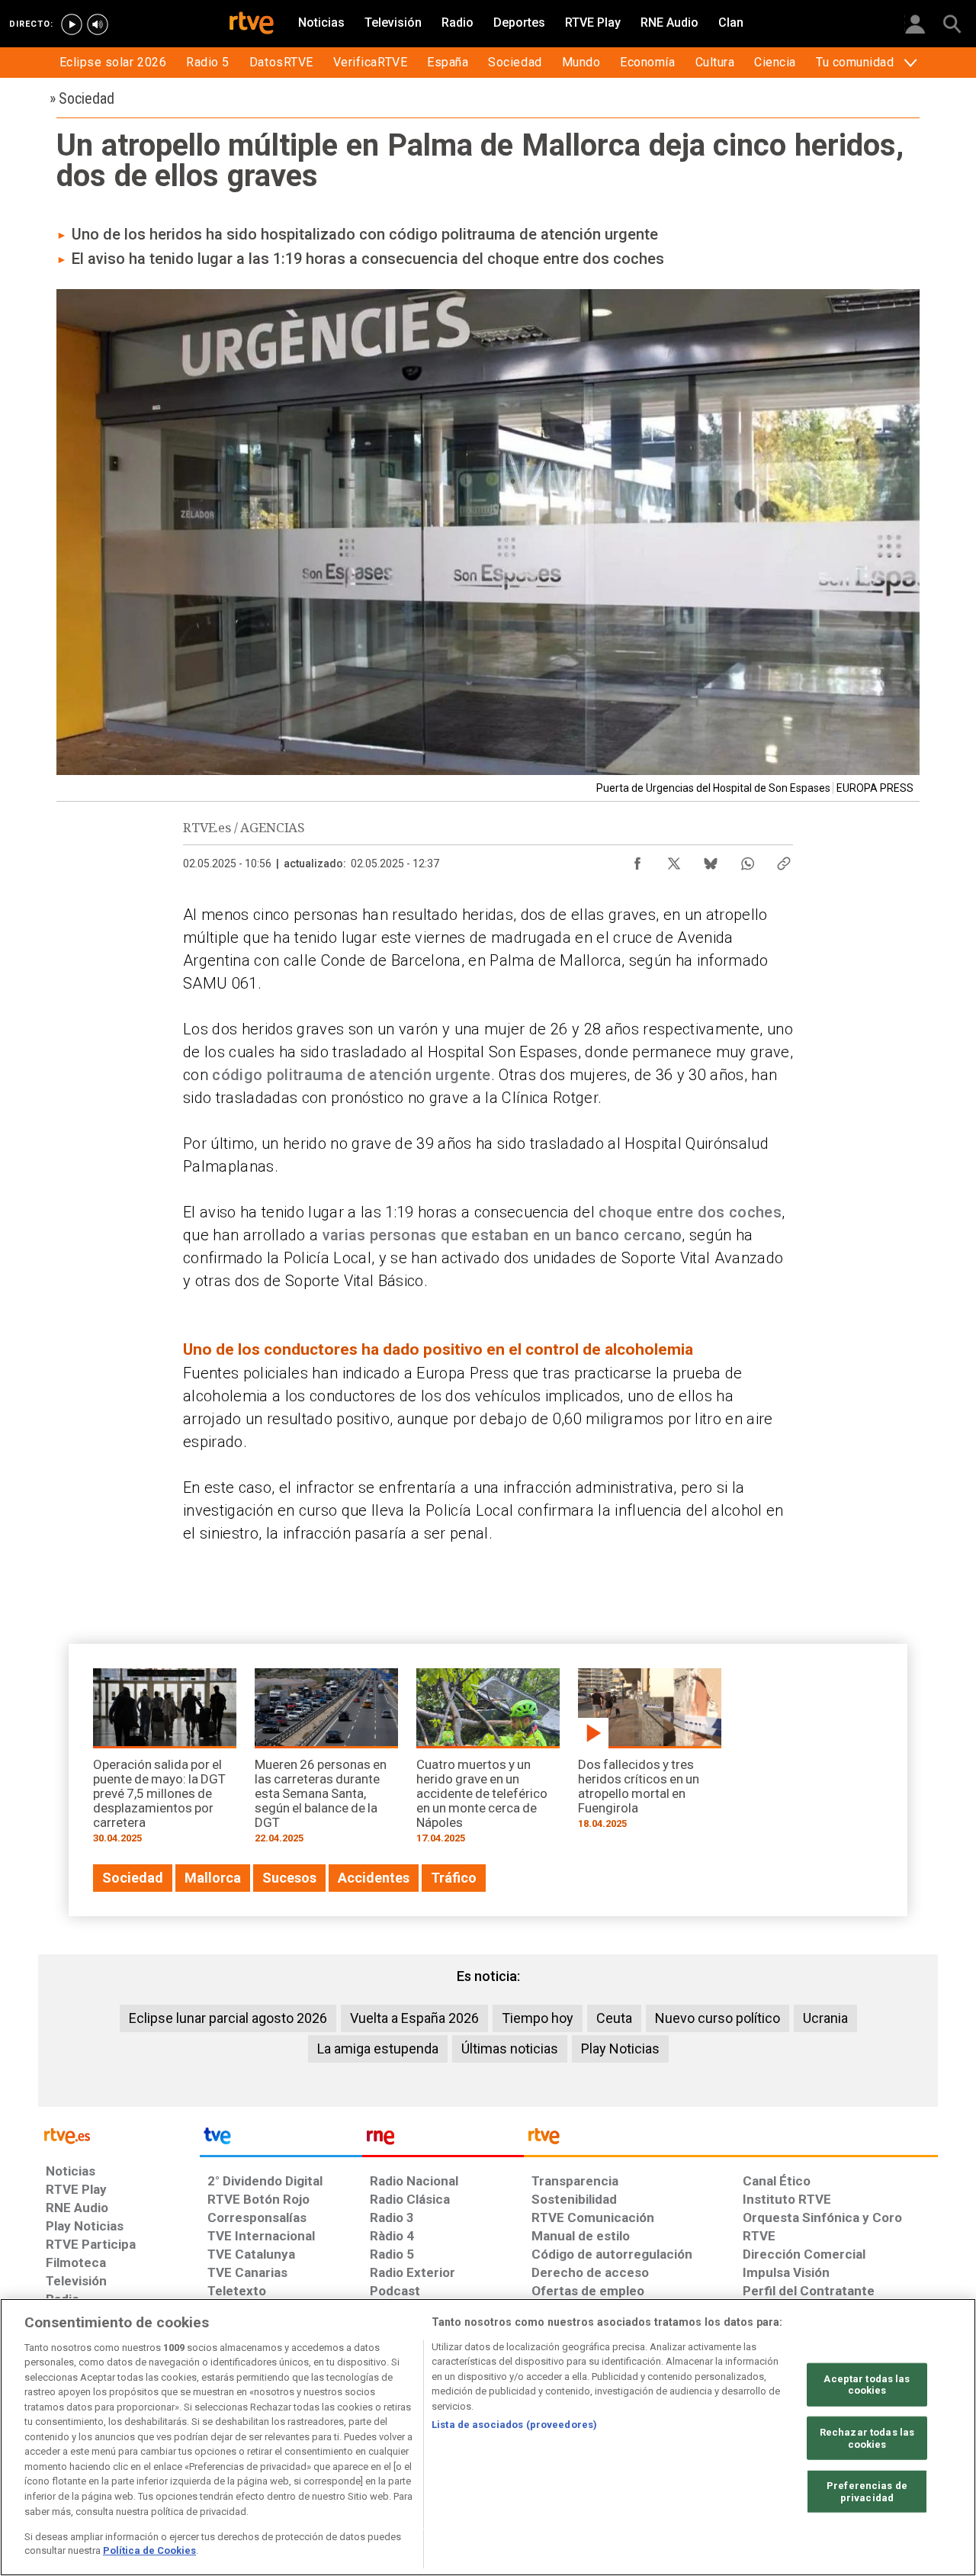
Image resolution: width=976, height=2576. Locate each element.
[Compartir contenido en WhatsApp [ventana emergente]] (747, 860)
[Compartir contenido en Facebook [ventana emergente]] (637, 860)
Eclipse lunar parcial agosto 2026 (228, 2018)
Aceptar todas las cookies (867, 2385)
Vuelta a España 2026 (414, 2018)
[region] (488, 2437)
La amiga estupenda (378, 2049)
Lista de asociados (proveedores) (514, 2425)
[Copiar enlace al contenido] (784, 860)
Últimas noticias (510, 2049)
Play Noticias (620, 2049)
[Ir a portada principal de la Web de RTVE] (119, 2135)
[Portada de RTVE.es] (252, 24)
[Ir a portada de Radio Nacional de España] (443, 2140)
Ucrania (825, 2018)
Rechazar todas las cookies (867, 2438)
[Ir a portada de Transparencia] (731, 2140)
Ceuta (614, 2018)
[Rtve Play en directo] (72, 24)
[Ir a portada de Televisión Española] (281, 2140)
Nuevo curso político (718, 2018)
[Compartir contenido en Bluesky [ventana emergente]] (711, 860)
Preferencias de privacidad (867, 2492)
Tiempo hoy (538, 2018)
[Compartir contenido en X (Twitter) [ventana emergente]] (674, 860)
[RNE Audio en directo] (98, 24)
